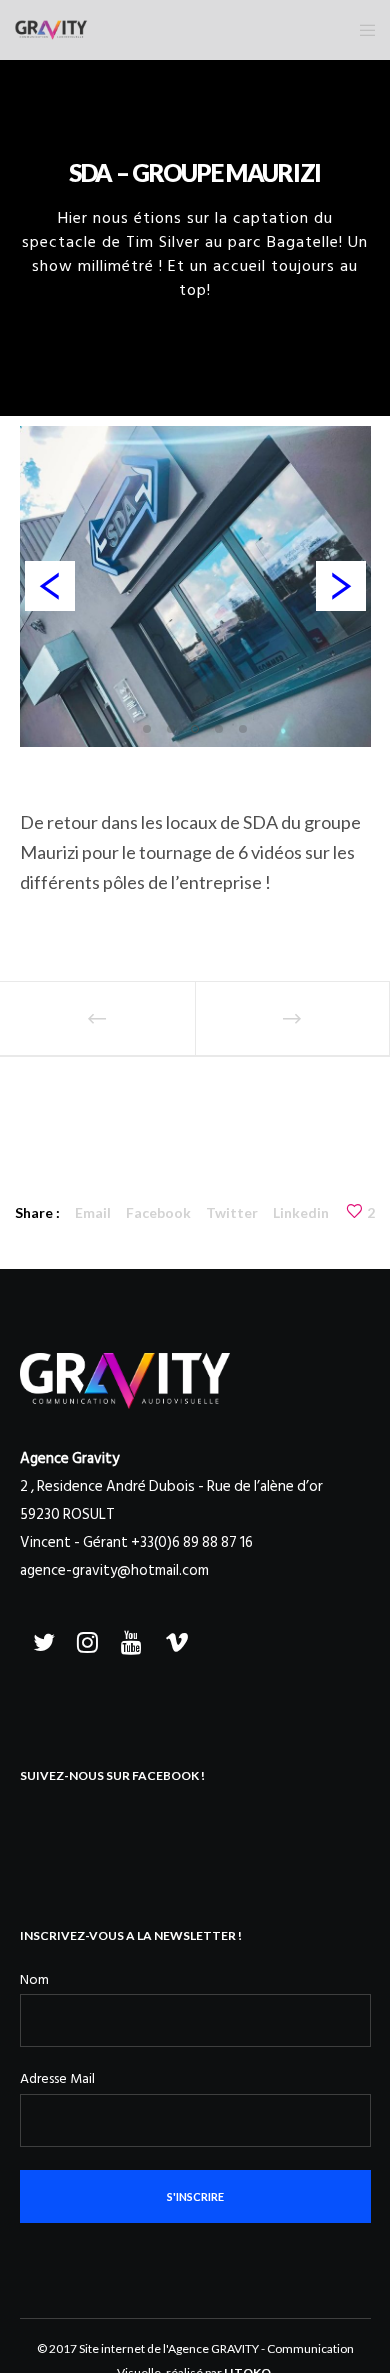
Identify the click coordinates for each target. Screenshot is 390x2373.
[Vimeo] (174, 1639)
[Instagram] (86, 1639)
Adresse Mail (57, 2078)
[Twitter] (42, 1639)
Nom (34, 1979)
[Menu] (361, 30)
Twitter (232, 1212)
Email (93, 1212)
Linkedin (301, 1212)
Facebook (158, 1212)
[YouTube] (130, 1639)
